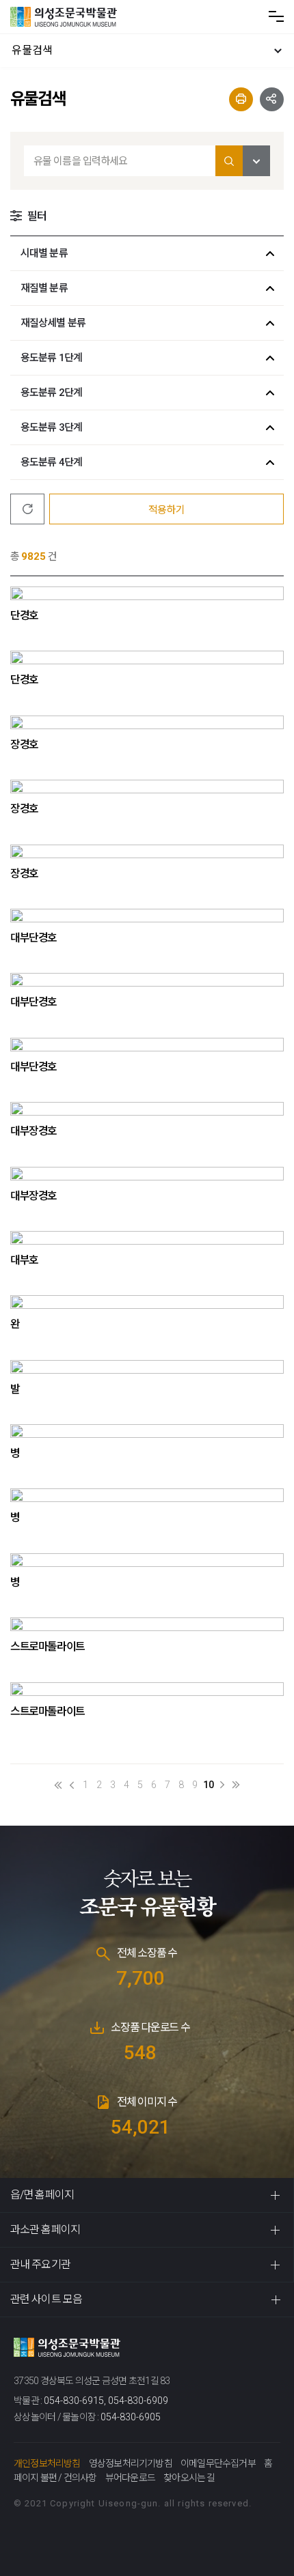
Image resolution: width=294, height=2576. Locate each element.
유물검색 (32, 50)
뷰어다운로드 (130, 2478)
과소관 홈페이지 (45, 2230)
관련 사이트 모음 (46, 2299)
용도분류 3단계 (51, 427)
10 (209, 1785)
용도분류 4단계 (51, 462)
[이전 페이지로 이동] (72, 1785)
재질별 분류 (44, 288)
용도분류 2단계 (51, 393)
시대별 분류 (44, 253)
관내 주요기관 (40, 2264)
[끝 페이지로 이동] (236, 1785)
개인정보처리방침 (47, 2463)
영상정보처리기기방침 (131, 2463)
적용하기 (166, 510)
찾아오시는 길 (189, 2478)
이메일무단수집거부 (218, 2463)
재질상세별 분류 (53, 323)
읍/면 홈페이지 (42, 2195)
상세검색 (256, 161)
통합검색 (229, 161)
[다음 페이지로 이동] (222, 1785)
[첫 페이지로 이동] (58, 1785)
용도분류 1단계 (51, 358)
